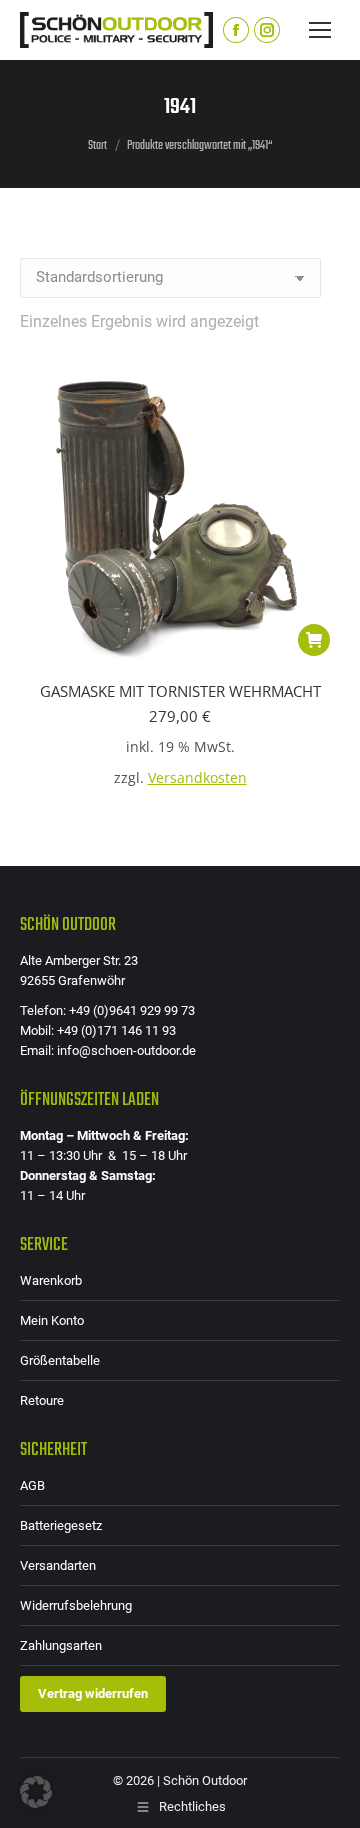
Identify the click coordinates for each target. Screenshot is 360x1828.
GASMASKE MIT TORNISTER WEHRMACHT (180, 691)
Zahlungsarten (61, 1645)
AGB (32, 1485)
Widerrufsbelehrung (76, 1605)
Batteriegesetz (61, 1525)
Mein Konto (52, 1320)
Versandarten (58, 1565)
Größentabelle (60, 1360)
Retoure (42, 1400)
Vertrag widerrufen (93, 1693)
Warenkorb (51, 1280)
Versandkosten (197, 778)
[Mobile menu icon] (320, 30)
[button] (314, 640)
